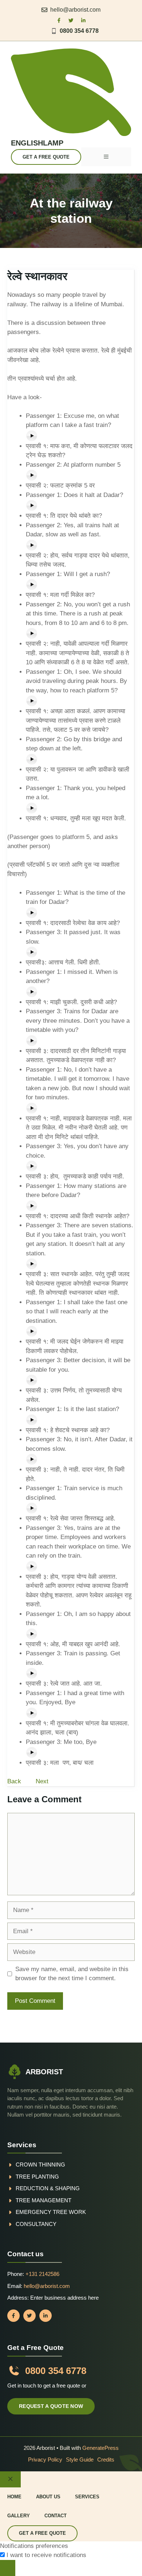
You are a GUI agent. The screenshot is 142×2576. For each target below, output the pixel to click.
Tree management (44, 2200)
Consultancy (36, 2224)
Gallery (19, 2516)
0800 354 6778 (79, 31)
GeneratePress (100, 2448)
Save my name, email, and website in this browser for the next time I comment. (72, 1974)
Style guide (80, 2460)
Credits (106, 2460)
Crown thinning (40, 2165)
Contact (56, 2516)
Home (14, 2497)
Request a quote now (51, 2406)
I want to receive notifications (46, 2555)
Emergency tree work (51, 2212)
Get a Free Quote (46, 157)
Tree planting (37, 2177)
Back (14, 1781)
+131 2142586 (42, 2274)
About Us (48, 2497)
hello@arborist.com (75, 10)
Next (42, 1781)
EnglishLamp (37, 143)
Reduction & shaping (48, 2188)
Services (87, 2497)
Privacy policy (45, 2460)
